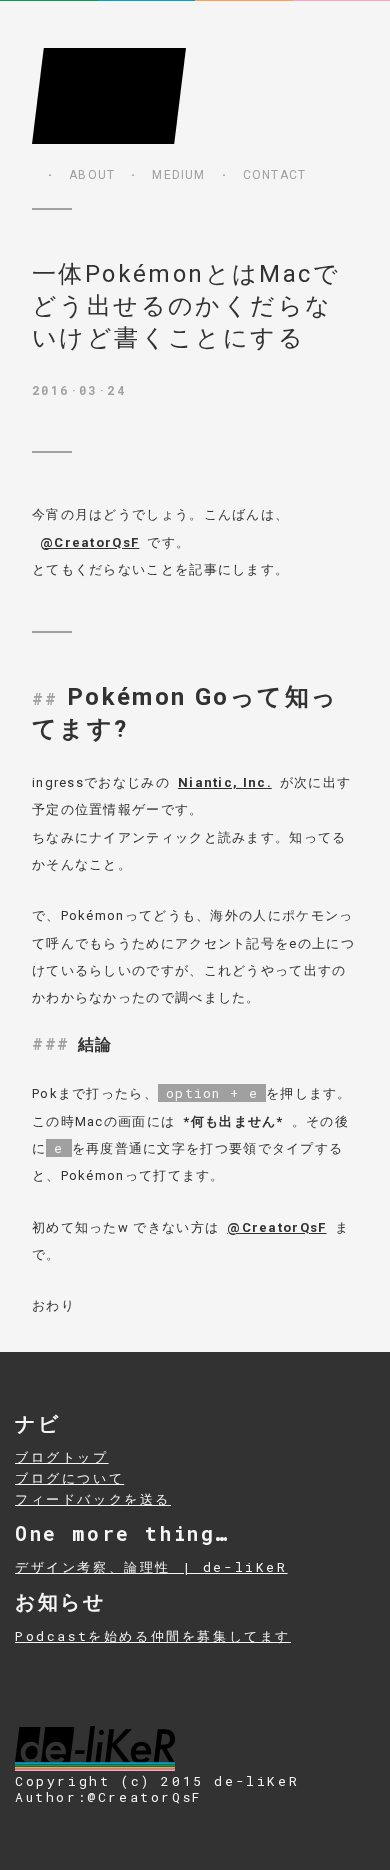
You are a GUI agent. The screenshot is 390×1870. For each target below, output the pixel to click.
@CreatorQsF (89, 542)
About (92, 175)
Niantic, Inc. (225, 782)
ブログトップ (62, 1457)
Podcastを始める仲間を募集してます (153, 1636)
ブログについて (69, 1478)
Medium (178, 175)
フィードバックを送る (93, 1499)
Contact (274, 175)
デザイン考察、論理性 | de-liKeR (151, 1567)
